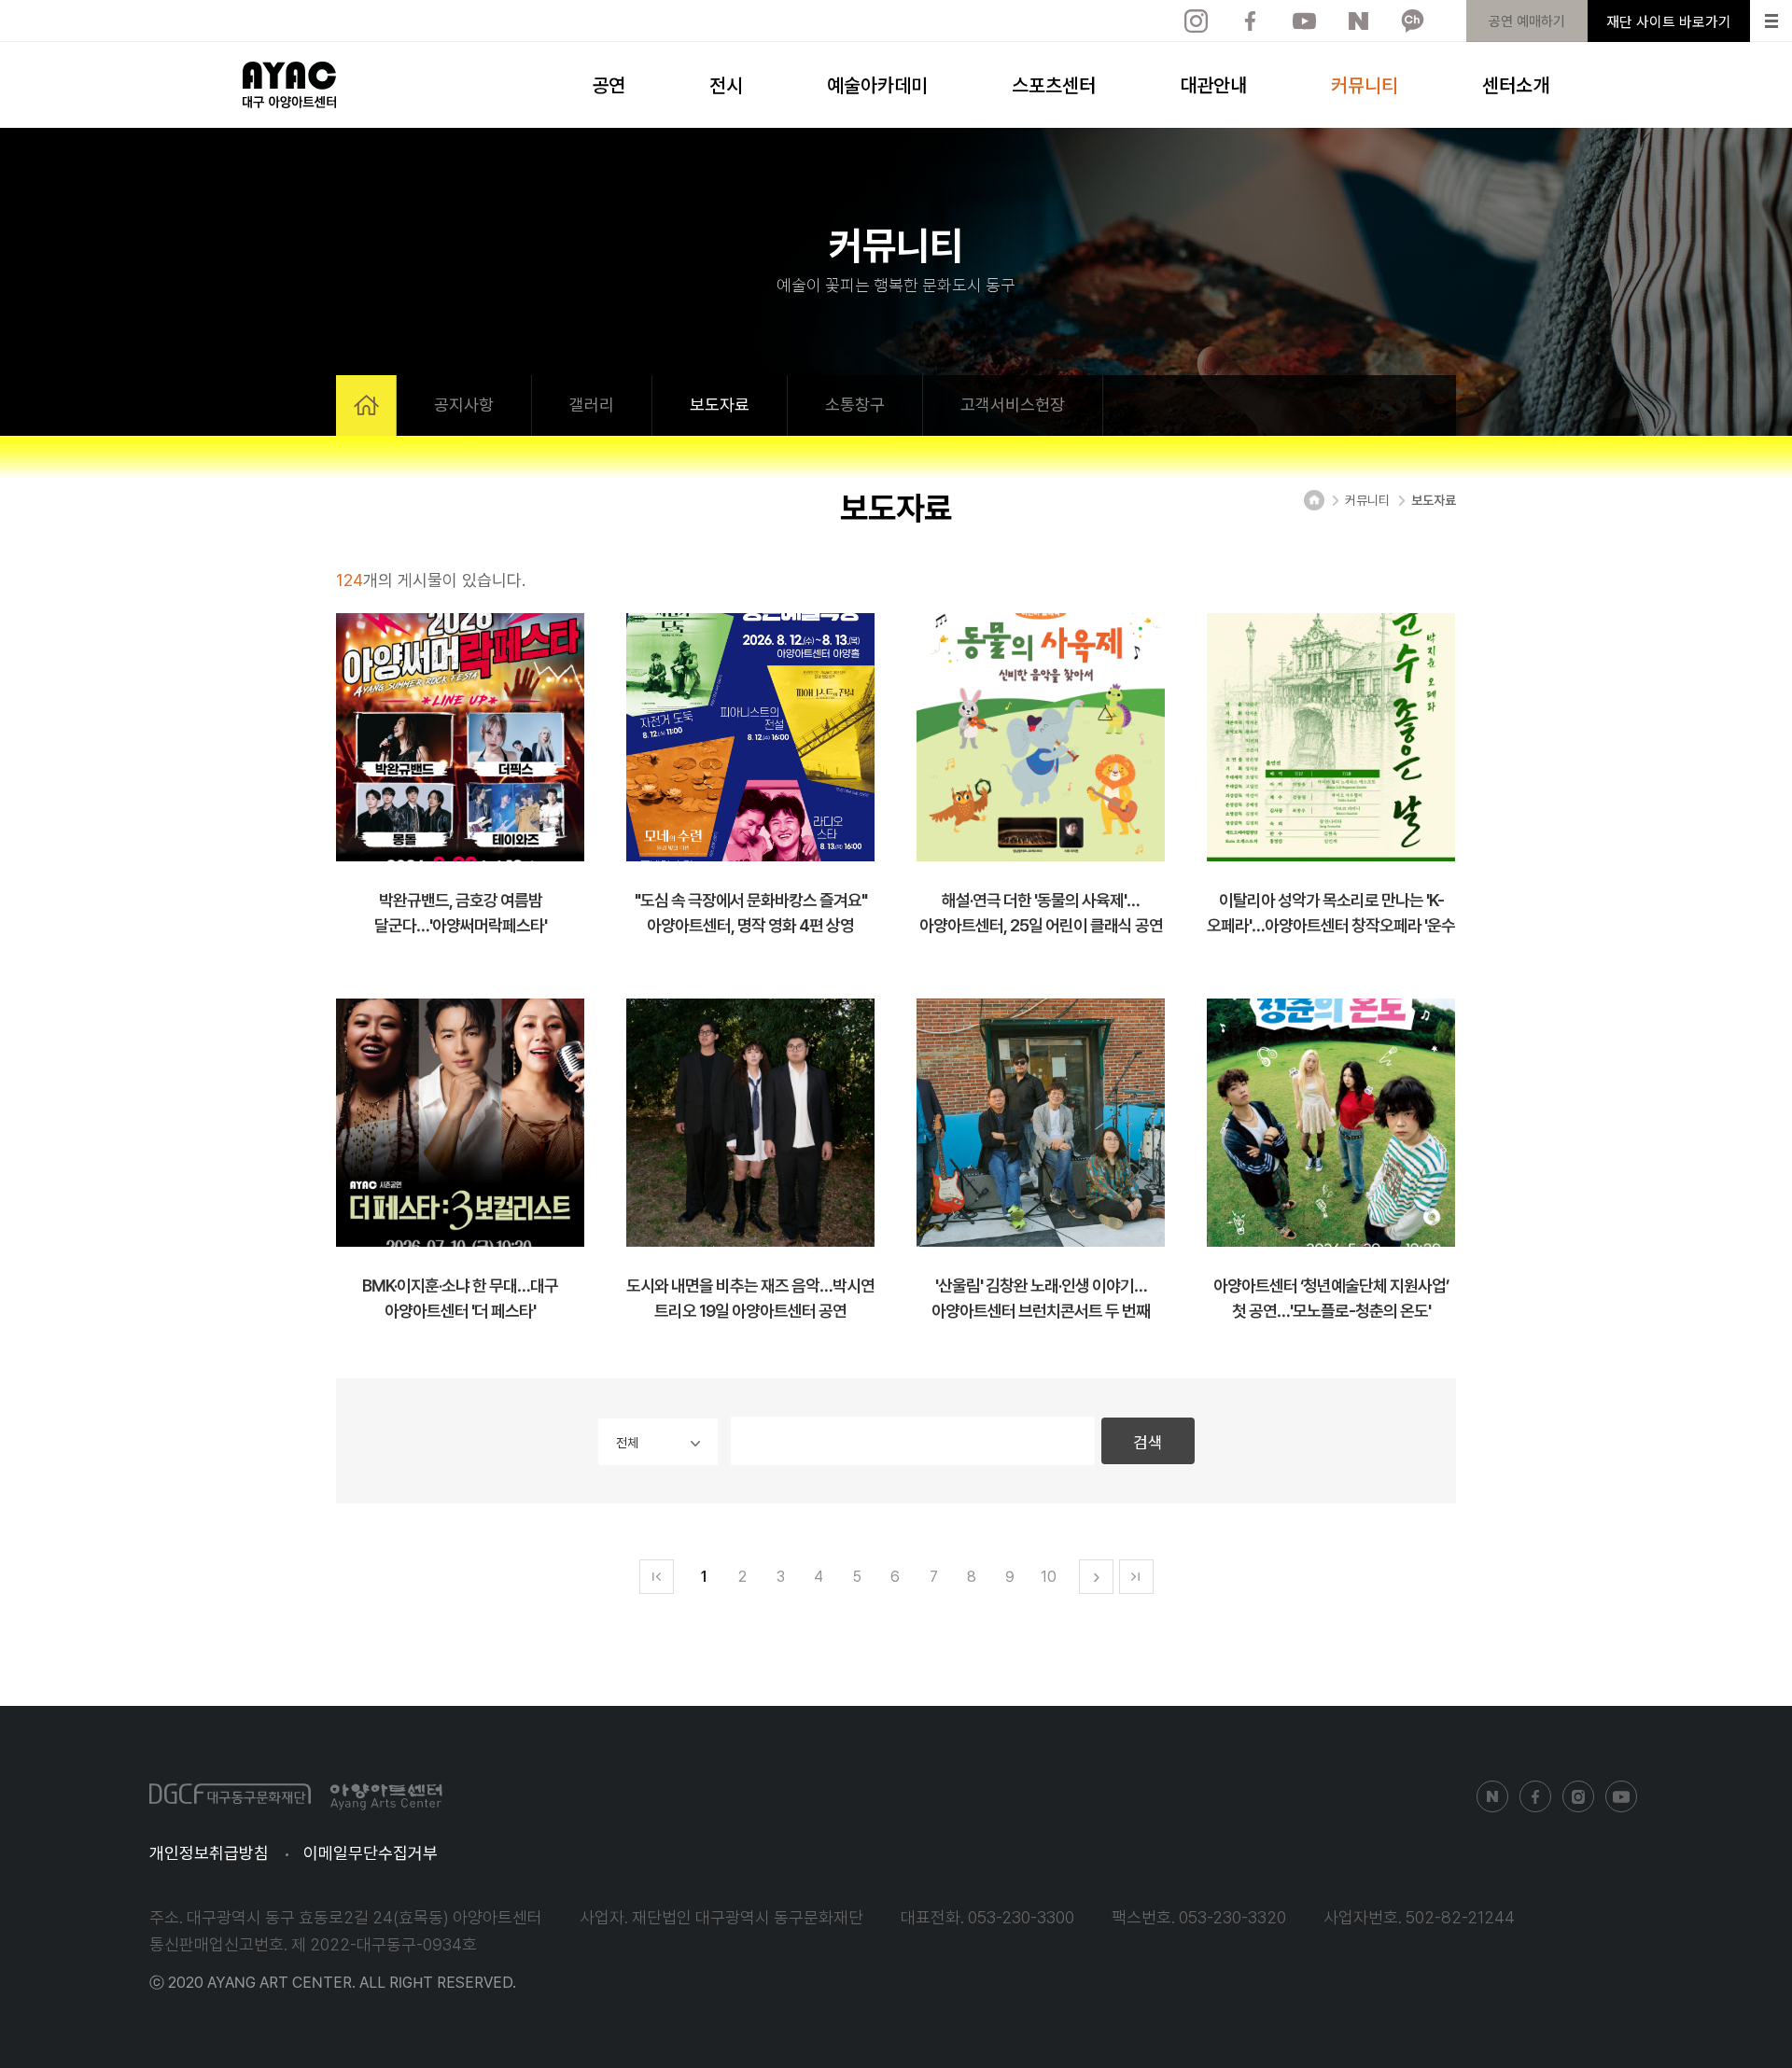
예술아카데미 (877, 84)
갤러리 (592, 405)
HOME (366, 405)
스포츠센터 (1054, 84)
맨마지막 (1136, 1577)
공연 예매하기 (1527, 21)
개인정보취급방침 (209, 1853)
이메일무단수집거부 (371, 1853)
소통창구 (855, 405)
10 (1049, 1577)
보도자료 (720, 405)
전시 (726, 84)
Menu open (1771, 21)
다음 (1096, 1577)
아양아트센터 (289, 85)
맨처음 (657, 1577)
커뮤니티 (1365, 84)
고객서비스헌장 (1013, 405)
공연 (609, 84)
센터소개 (1516, 84)
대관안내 (1213, 84)
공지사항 (464, 405)
